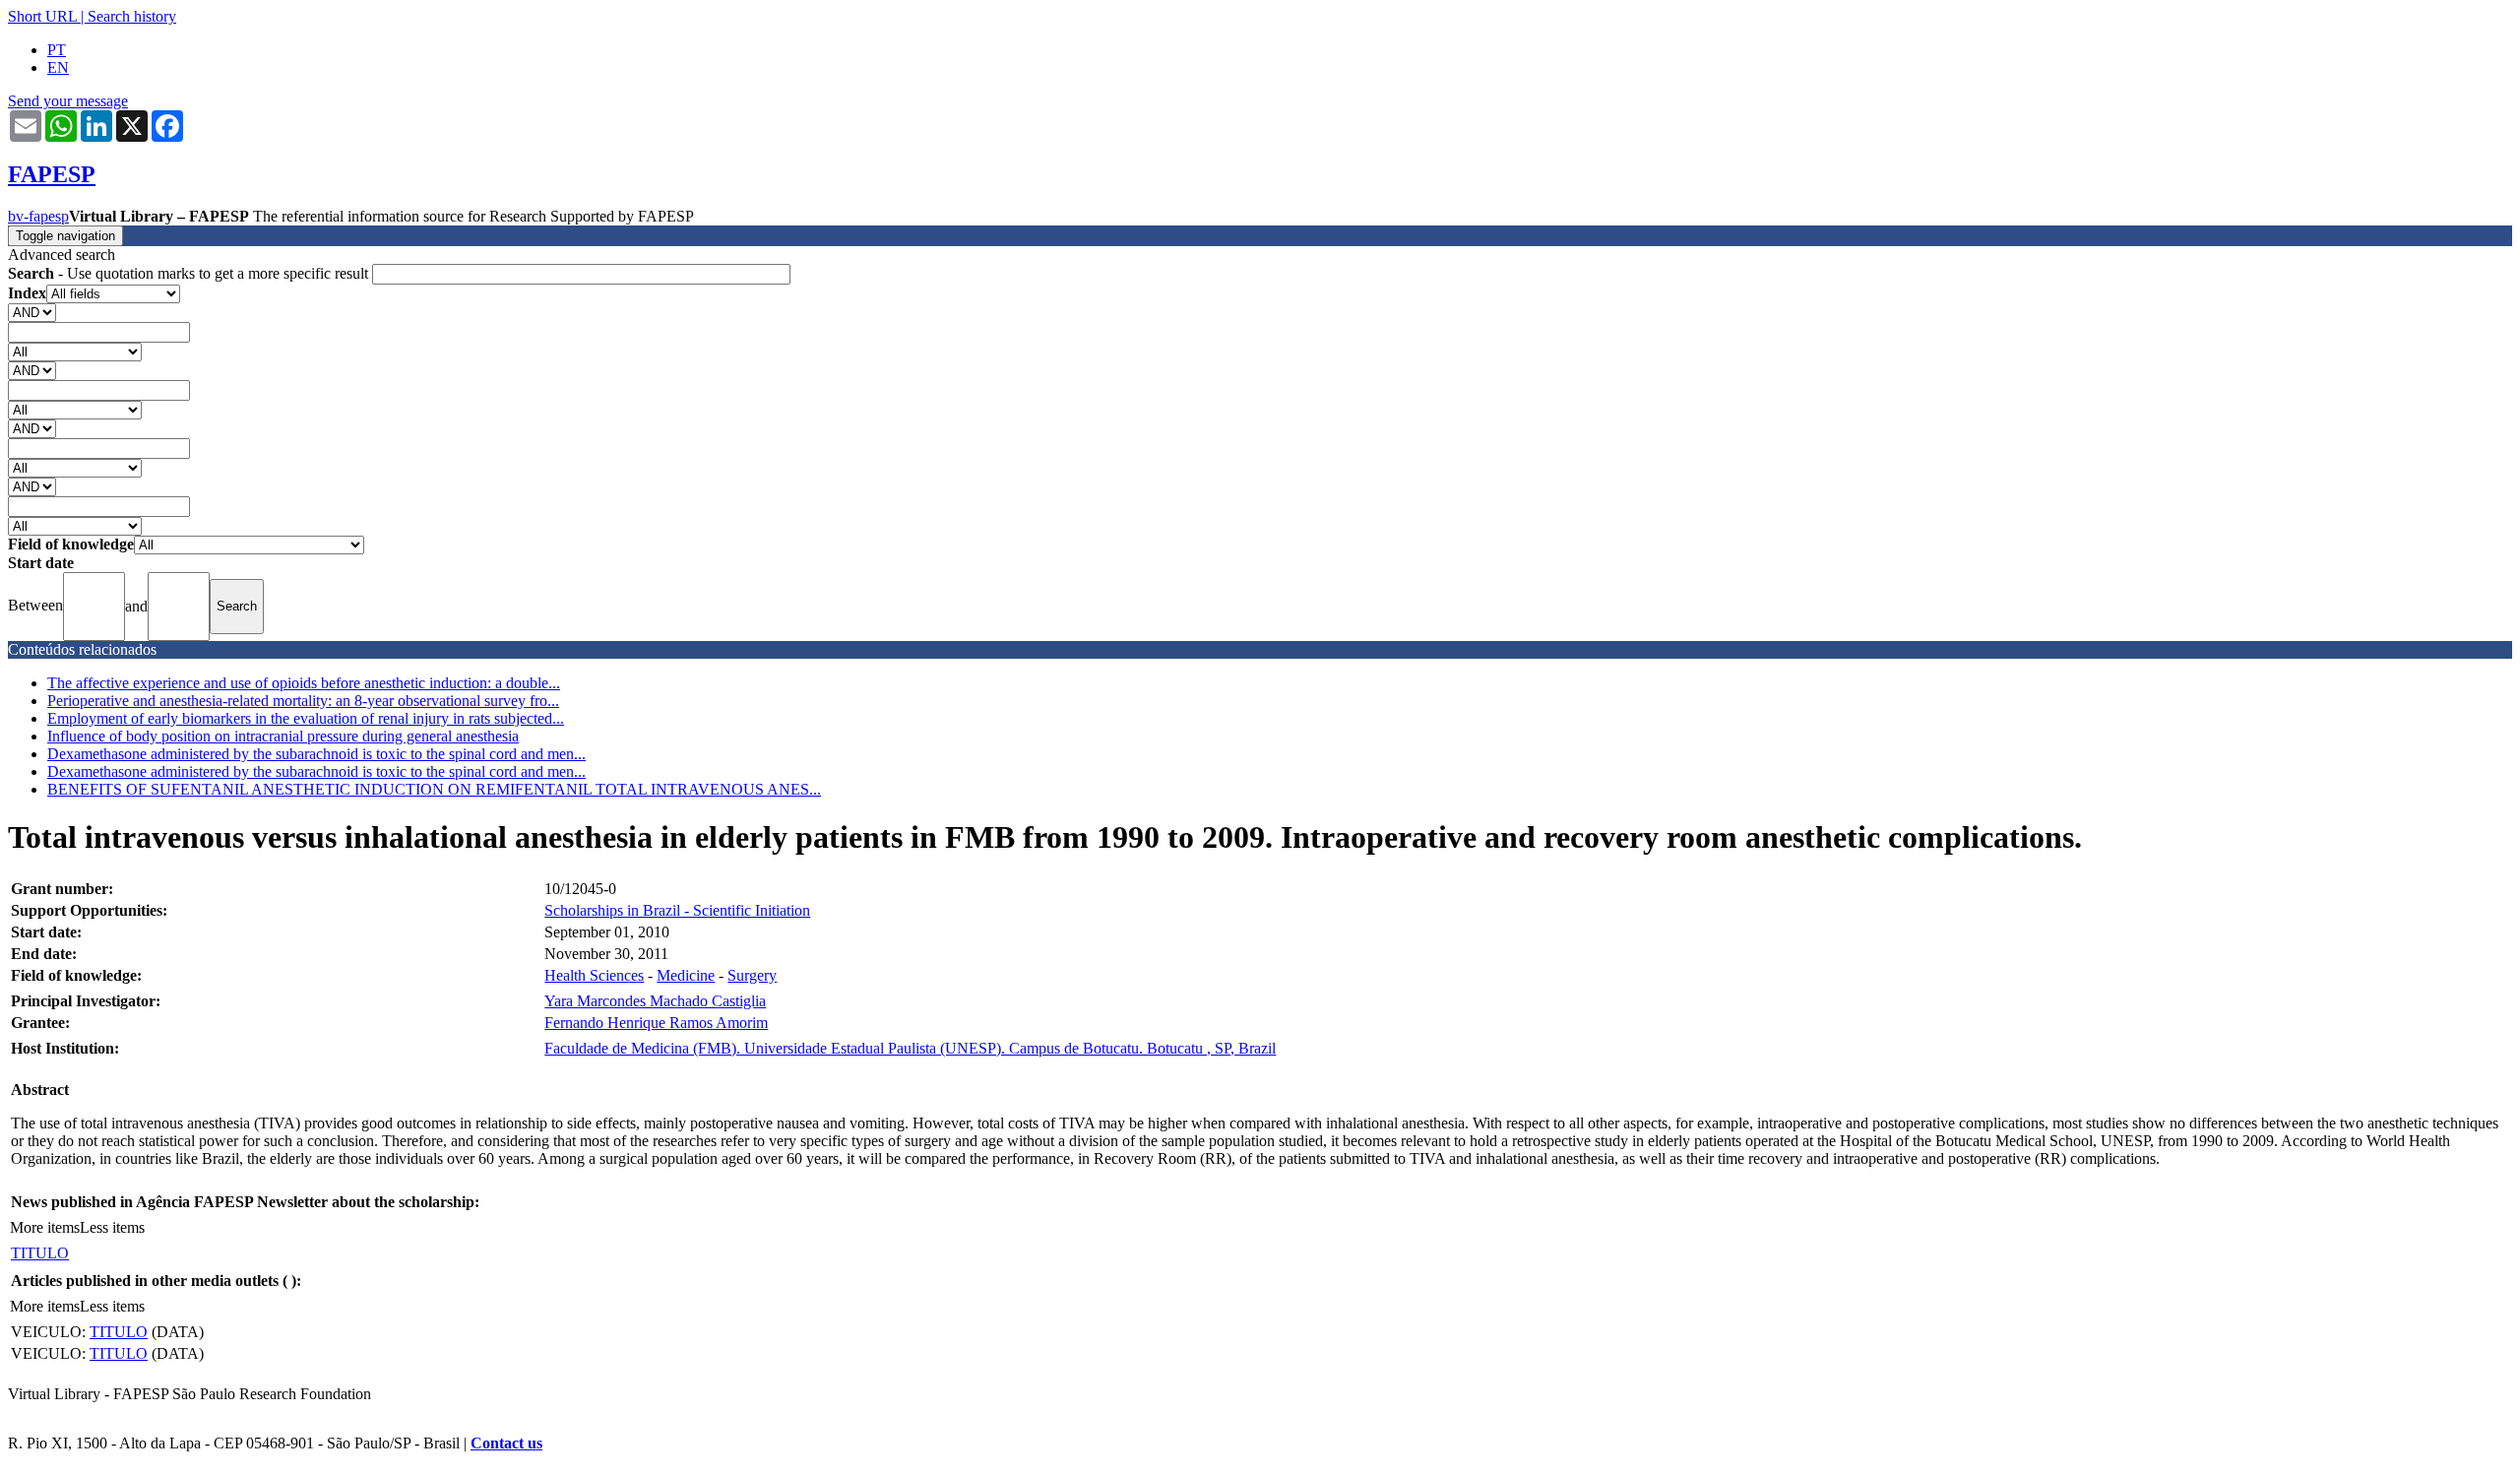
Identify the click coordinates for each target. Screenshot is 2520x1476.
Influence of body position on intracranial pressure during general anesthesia (283, 736)
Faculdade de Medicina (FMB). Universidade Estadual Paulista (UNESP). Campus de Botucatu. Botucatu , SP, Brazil (910, 1048)
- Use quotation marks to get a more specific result (190, 273)
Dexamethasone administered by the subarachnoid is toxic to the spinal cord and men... (316, 754)
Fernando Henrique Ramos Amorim (656, 1023)
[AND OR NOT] (32, 312)
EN (58, 67)
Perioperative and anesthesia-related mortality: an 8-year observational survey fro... (303, 701)
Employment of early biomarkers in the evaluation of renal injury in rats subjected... (306, 718)
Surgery (752, 975)
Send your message (68, 101)
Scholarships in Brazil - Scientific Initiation (677, 910)
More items (45, 1227)
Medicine (686, 975)
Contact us (506, 1443)
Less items (112, 1227)
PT (57, 50)
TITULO (40, 1253)
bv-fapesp (38, 216)
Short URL (42, 16)
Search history (132, 16)
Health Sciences (594, 975)
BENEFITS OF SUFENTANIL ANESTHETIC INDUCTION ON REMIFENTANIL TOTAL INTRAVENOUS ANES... (434, 789)
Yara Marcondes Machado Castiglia (655, 1001)
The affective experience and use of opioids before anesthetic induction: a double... (304, 683)
